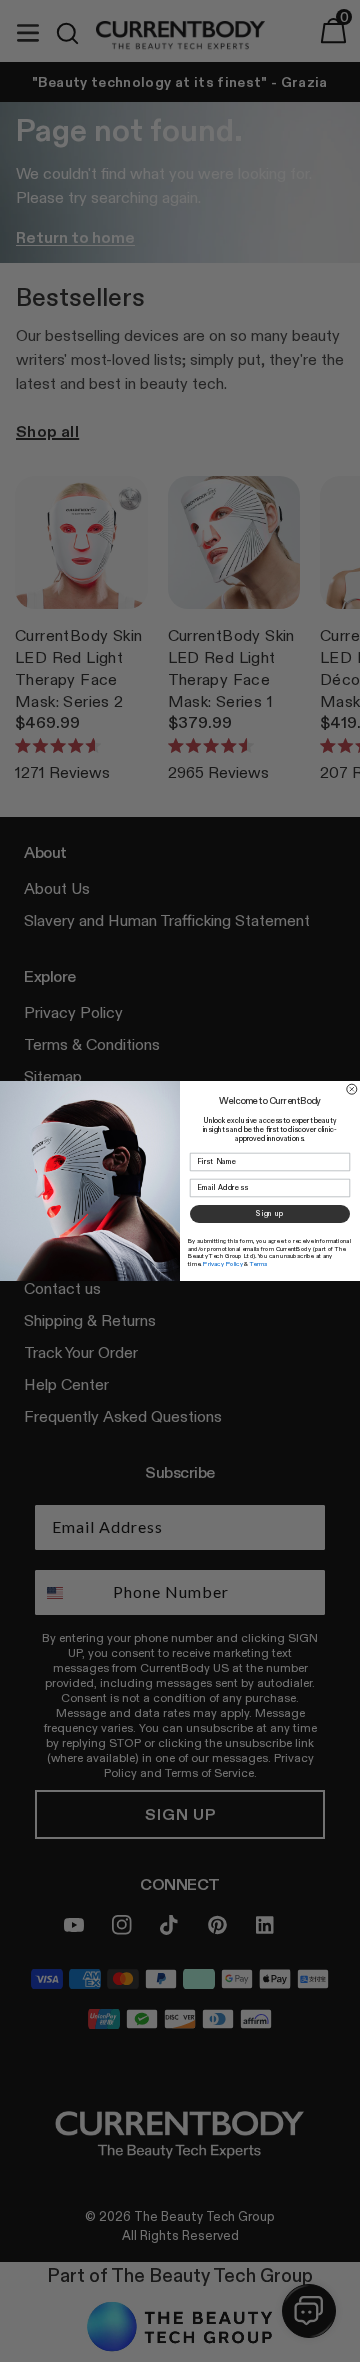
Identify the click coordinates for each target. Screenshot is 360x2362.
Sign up (269, 1213)
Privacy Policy (223, 1264)
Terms (259, 1264)
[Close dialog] (352, 1089)
